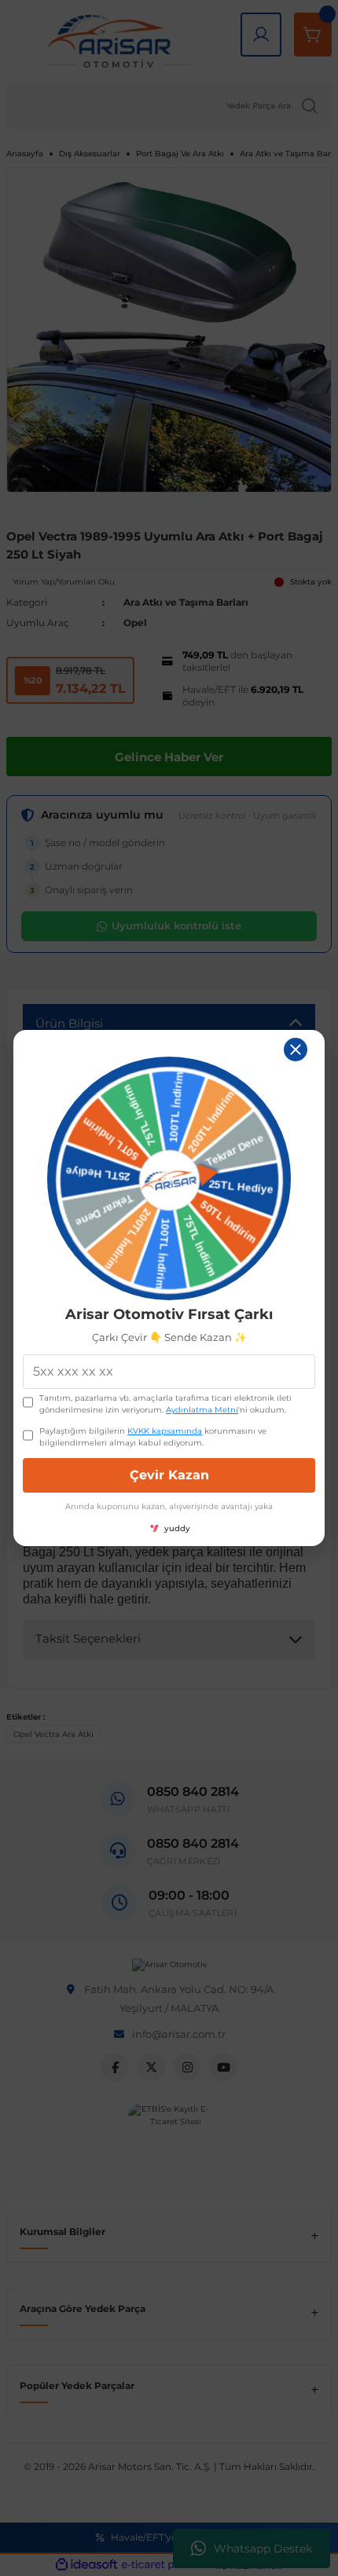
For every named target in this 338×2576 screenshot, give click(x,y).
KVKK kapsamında (165, 1431)
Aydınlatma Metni (202, 1410)
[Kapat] (296, 1050)
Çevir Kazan (169, 1475)
